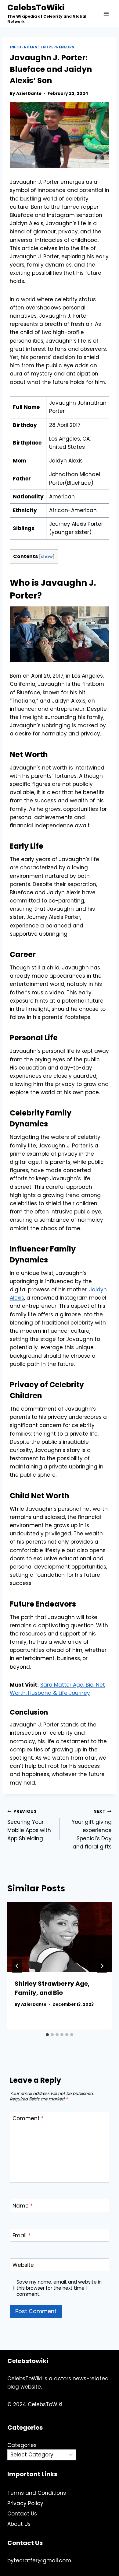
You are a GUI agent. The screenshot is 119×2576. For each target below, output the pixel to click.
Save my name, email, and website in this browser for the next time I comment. (59, 2288)
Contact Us (22, 2514)
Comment (28, 2119)
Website (23, 2265)
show (47, 557)
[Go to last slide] (17, 1966)
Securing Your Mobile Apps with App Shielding (29, 1825)
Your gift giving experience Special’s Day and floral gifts (92, 1829)
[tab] (47, 2035)
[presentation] (60, 1937)
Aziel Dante (29, 94)
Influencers (24, 47)
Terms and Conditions (37, 2493)
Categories (22, 2445)
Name (23, 2206)
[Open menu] (106, 14)
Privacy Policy (25, 2503)
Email (22, 2236)
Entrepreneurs (58, 47)
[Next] (102, 1966)
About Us (19, 2524)
